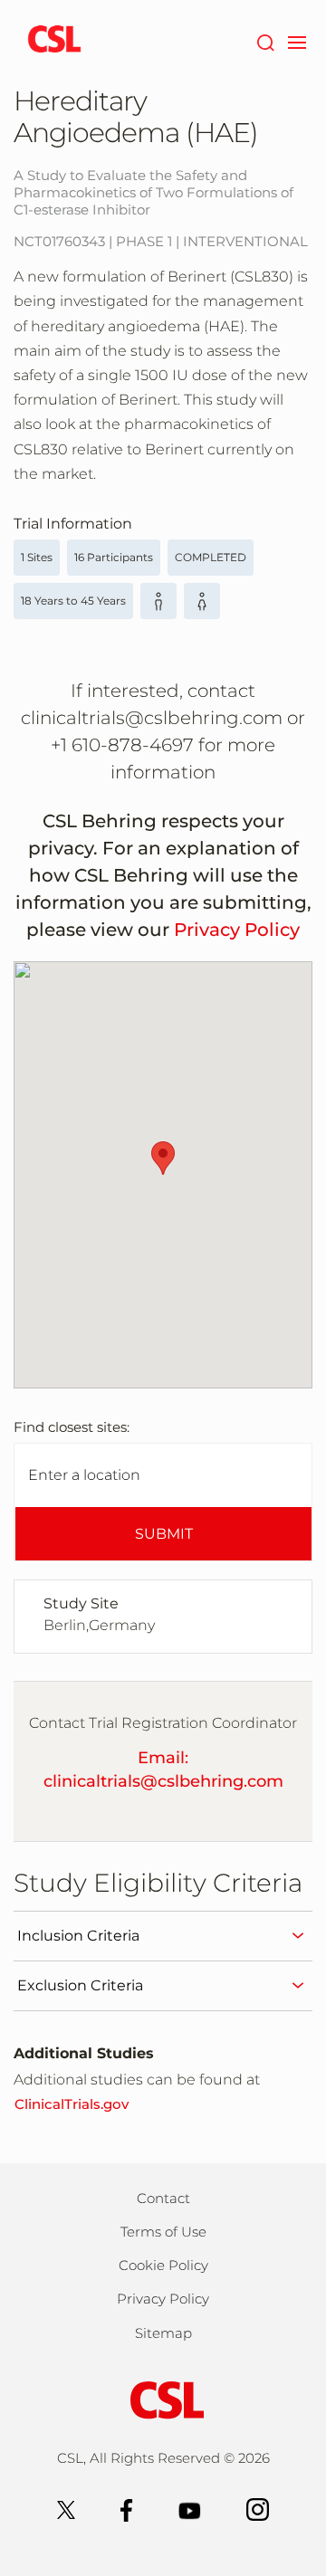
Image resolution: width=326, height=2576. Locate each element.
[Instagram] (258, 2509)
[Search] (265, 41)
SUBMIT (164, 1534)
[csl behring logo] (163, 2399)
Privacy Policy (237, 930)
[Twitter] (66, 2509)
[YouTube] (190, 2509)
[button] (163, 1158)
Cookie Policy (163, 2265)
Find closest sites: (72, 1427)
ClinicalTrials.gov (72, 2104)
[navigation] (297, 41)
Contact (163, 2198)
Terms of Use (163, 2232)
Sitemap (163, 2333)
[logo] (54, 41)
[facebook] (127, 2509)
